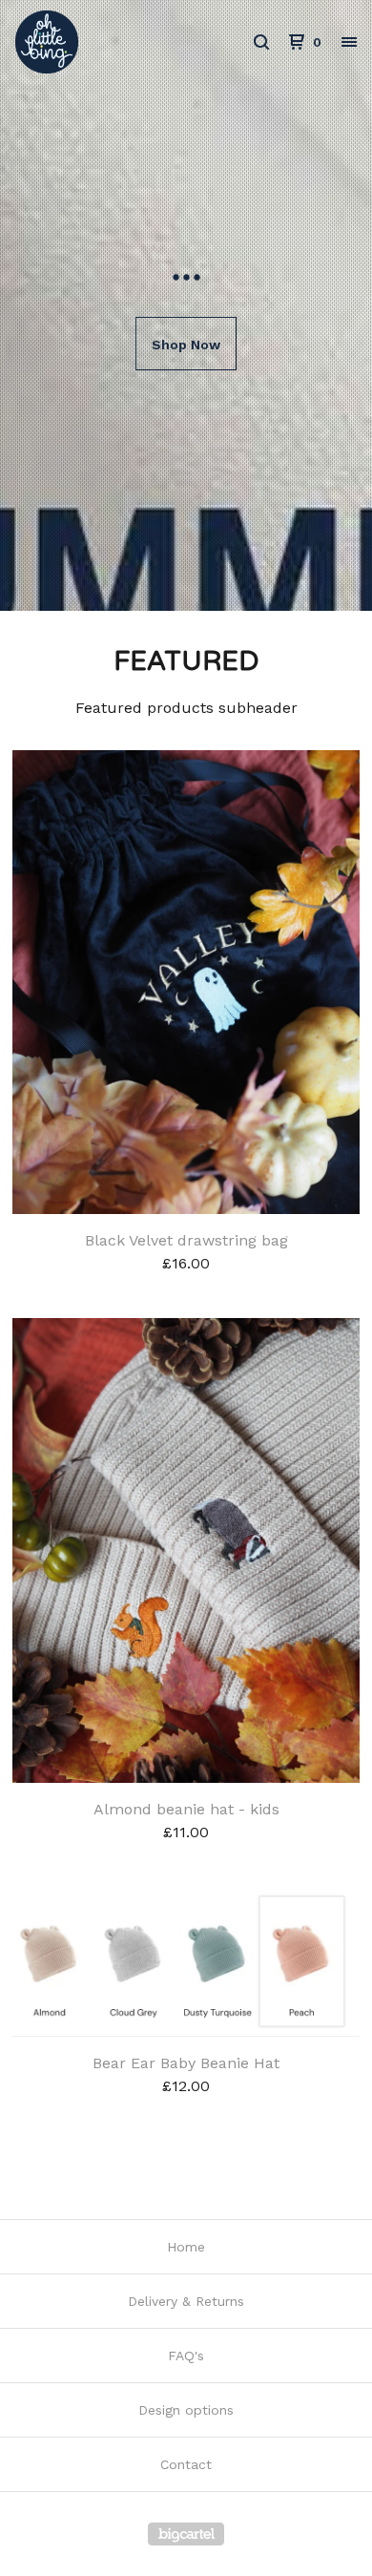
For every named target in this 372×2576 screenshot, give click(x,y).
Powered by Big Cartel (186, 2534)
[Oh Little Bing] (101, 42)
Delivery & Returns (186, 2301)
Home (186, 2247)
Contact (186, 2464)
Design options (186, 2410)
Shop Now (186, 345)
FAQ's (186, 2356)
